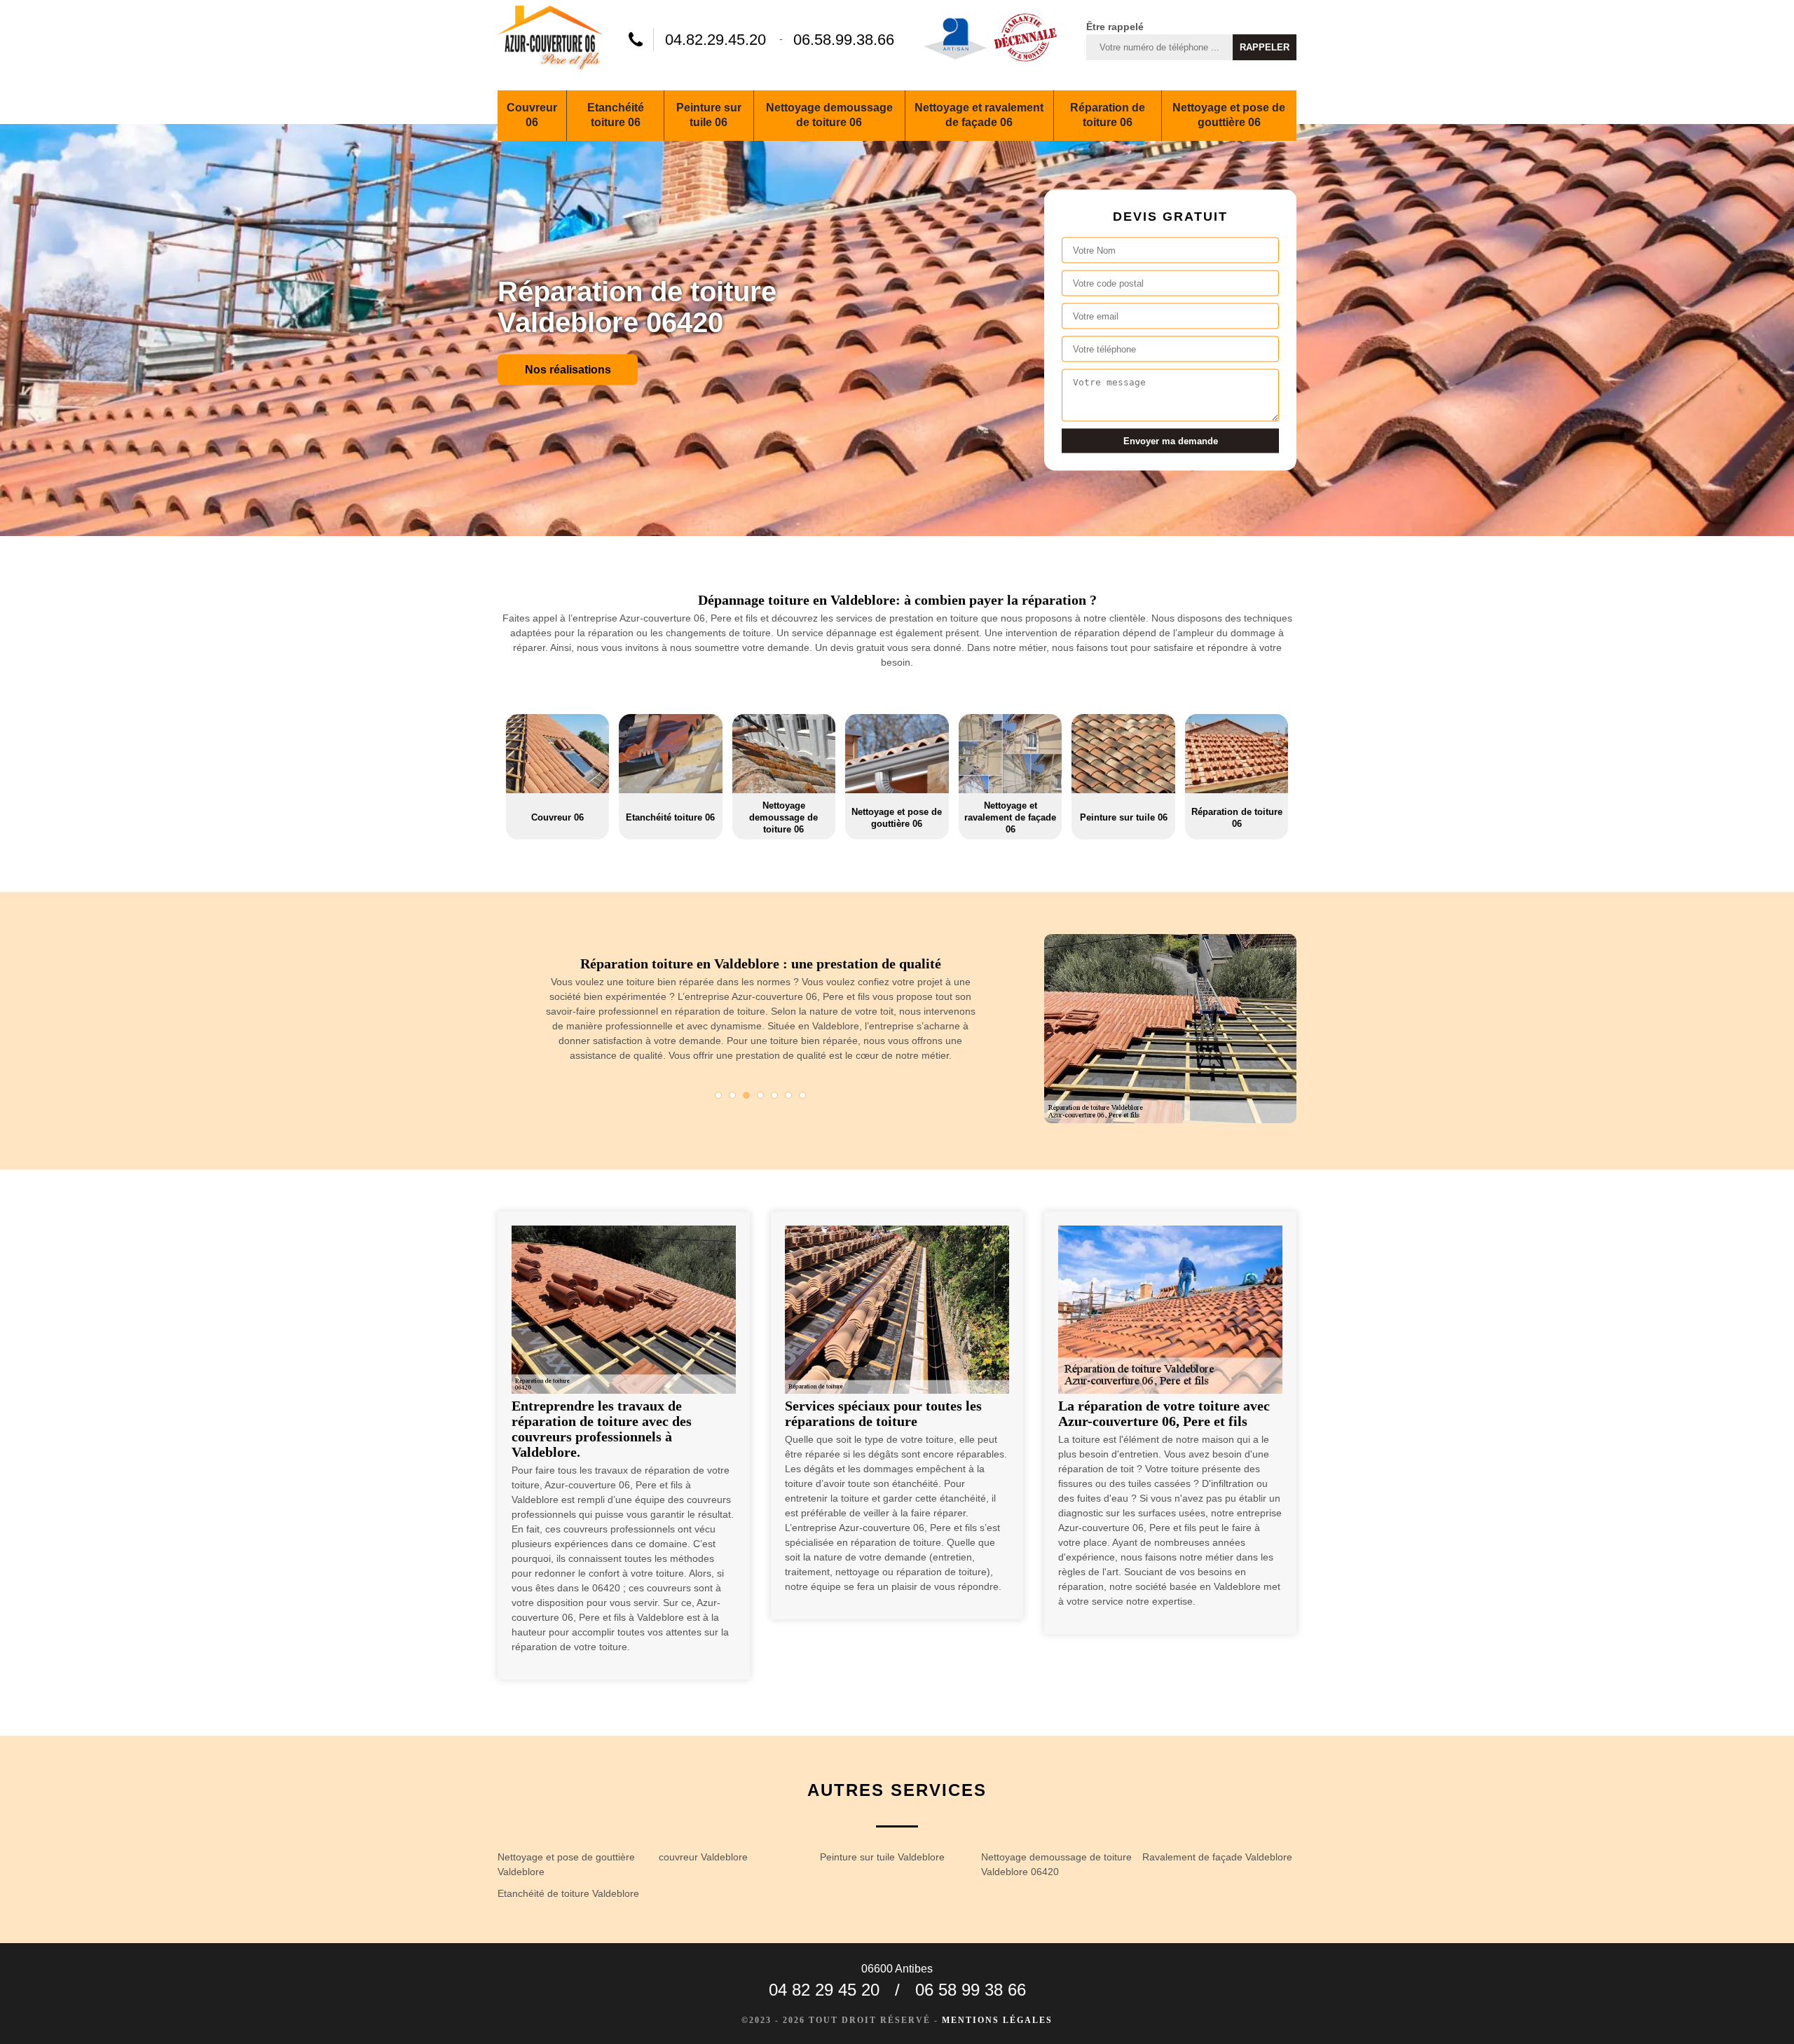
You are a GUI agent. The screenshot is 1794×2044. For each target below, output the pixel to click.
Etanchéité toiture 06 (616, 115)
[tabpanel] (760, 1015)
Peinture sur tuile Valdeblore (882, 1857)
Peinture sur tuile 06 (709, 115)
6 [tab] (788, 1095)
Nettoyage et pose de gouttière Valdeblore (566, 1864)
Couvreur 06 (532, 115)
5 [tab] (774, 1095)
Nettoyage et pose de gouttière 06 (1229, 115)
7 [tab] (802, 1095)
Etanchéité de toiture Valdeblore (568, 1893)
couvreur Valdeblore (703, 1857)
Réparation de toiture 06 (1108, 115)
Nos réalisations (568, 369)
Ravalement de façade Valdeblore (1217, 1857)
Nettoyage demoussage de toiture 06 (829, 115)
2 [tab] (732, 1095)
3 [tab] (746, 1095)
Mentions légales (997, 2020)
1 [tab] (718, 1095)
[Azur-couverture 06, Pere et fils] (550, 40)
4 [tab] (760, 1095)
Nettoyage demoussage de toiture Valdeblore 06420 (1056, 1864)
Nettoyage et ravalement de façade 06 (979, 115)
